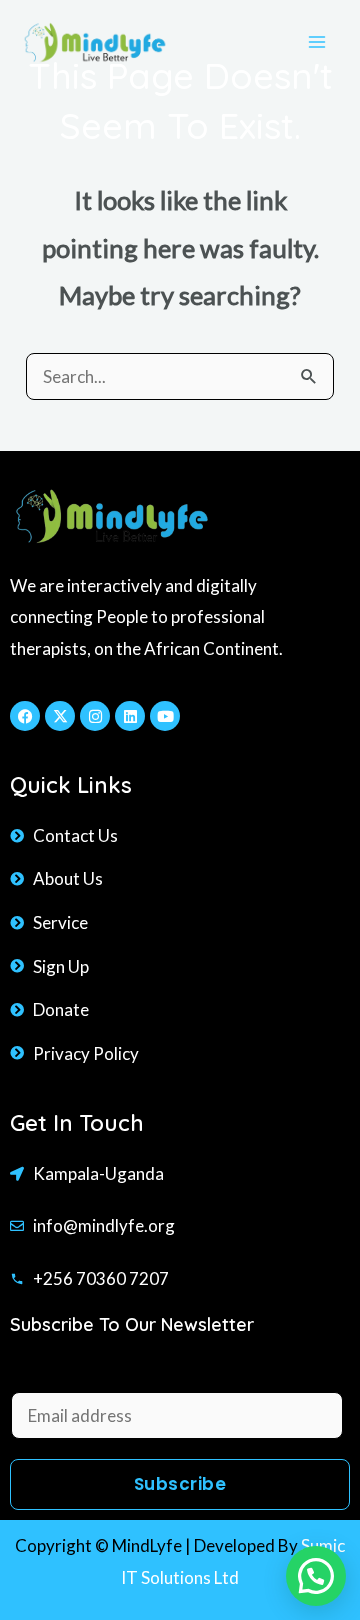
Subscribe (180, 1484)
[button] (316, 1576)
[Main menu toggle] (318, 42)
